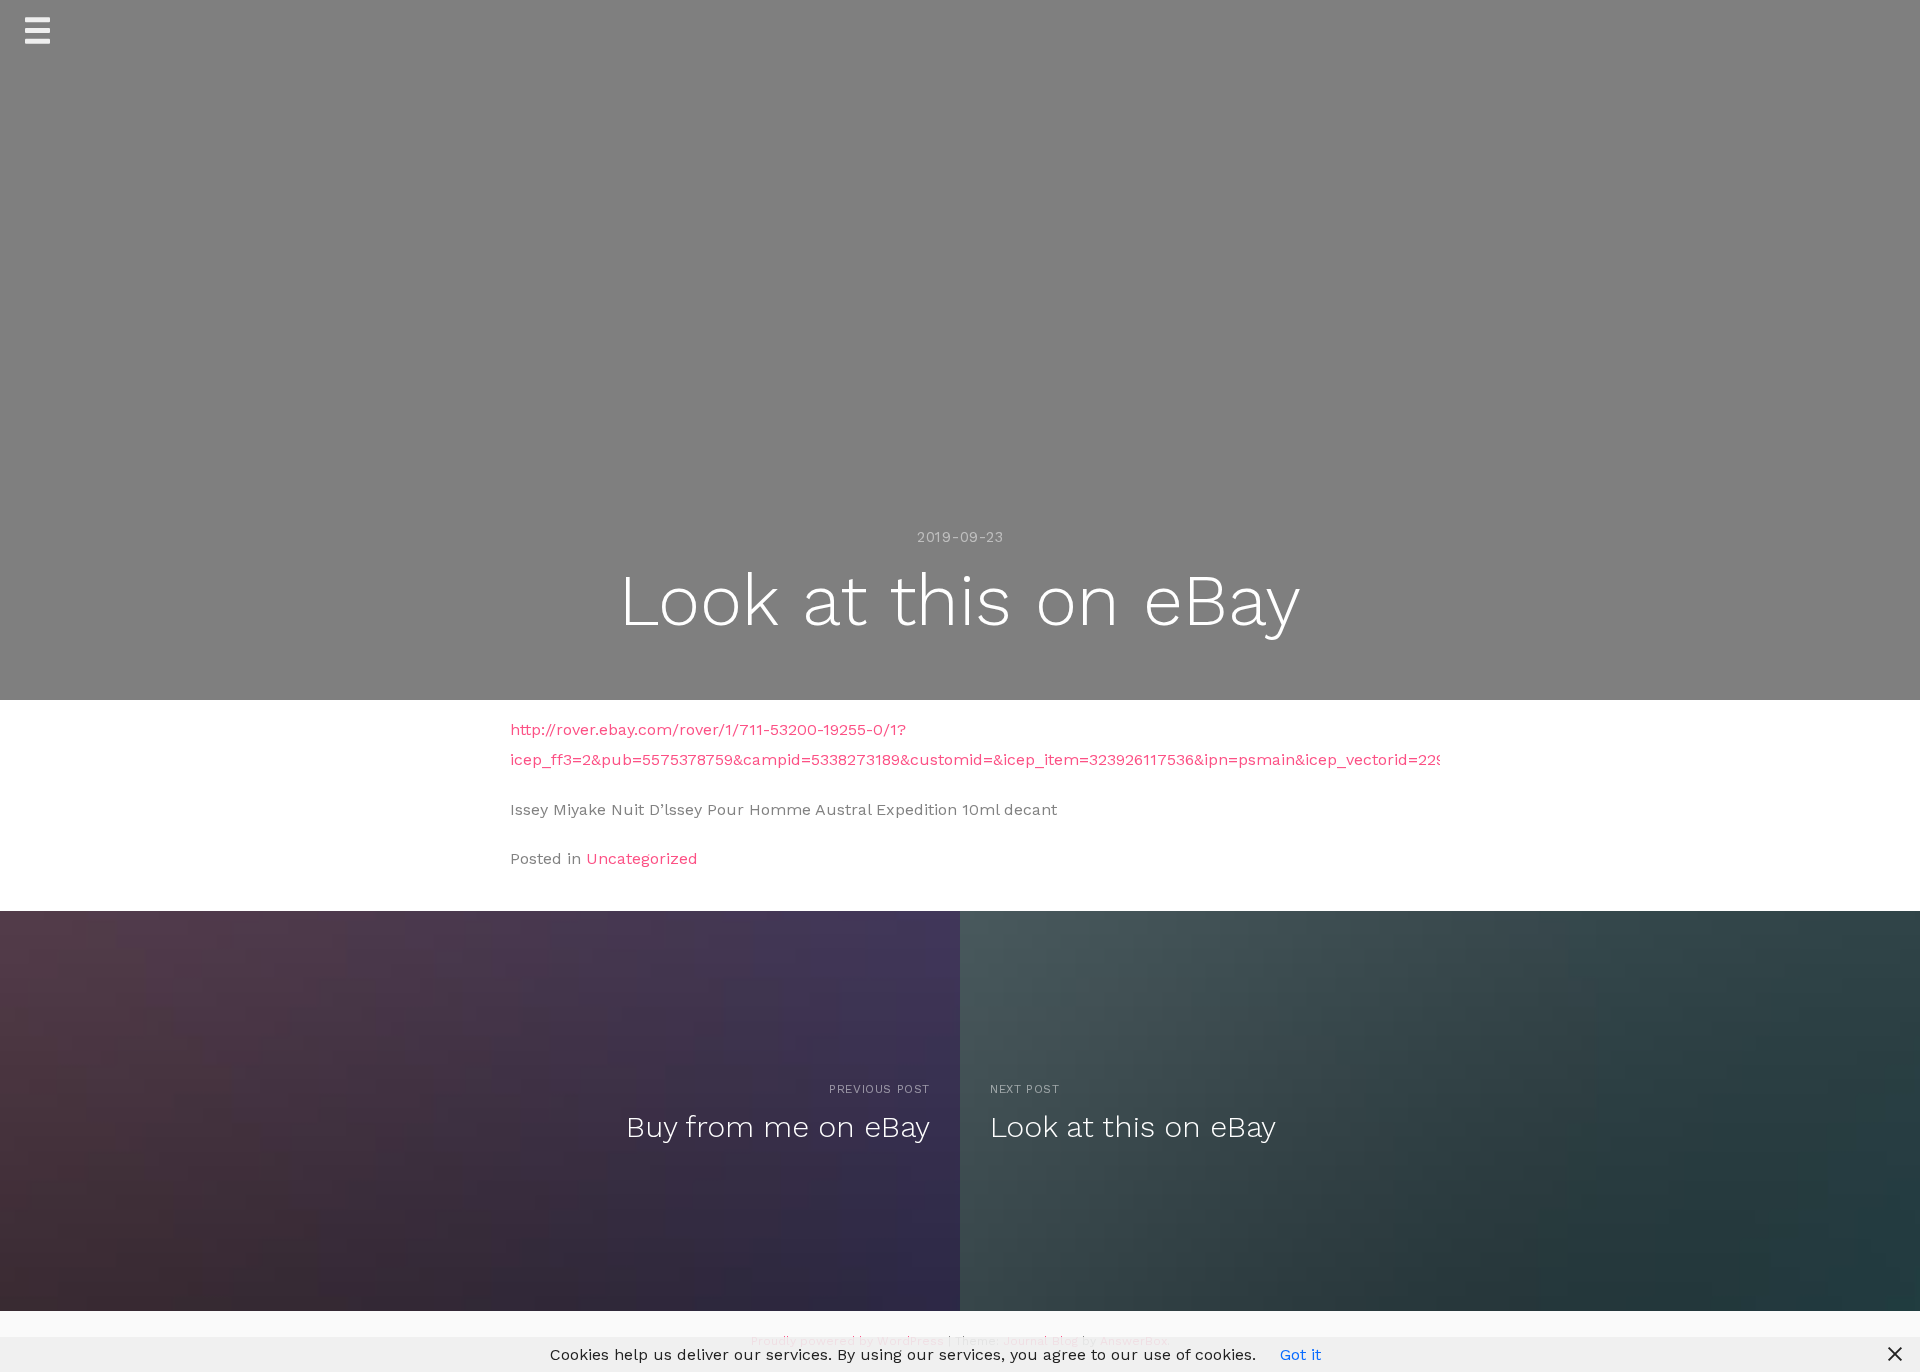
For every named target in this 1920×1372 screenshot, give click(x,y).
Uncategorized (642, 858)
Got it (1300, 1354)
